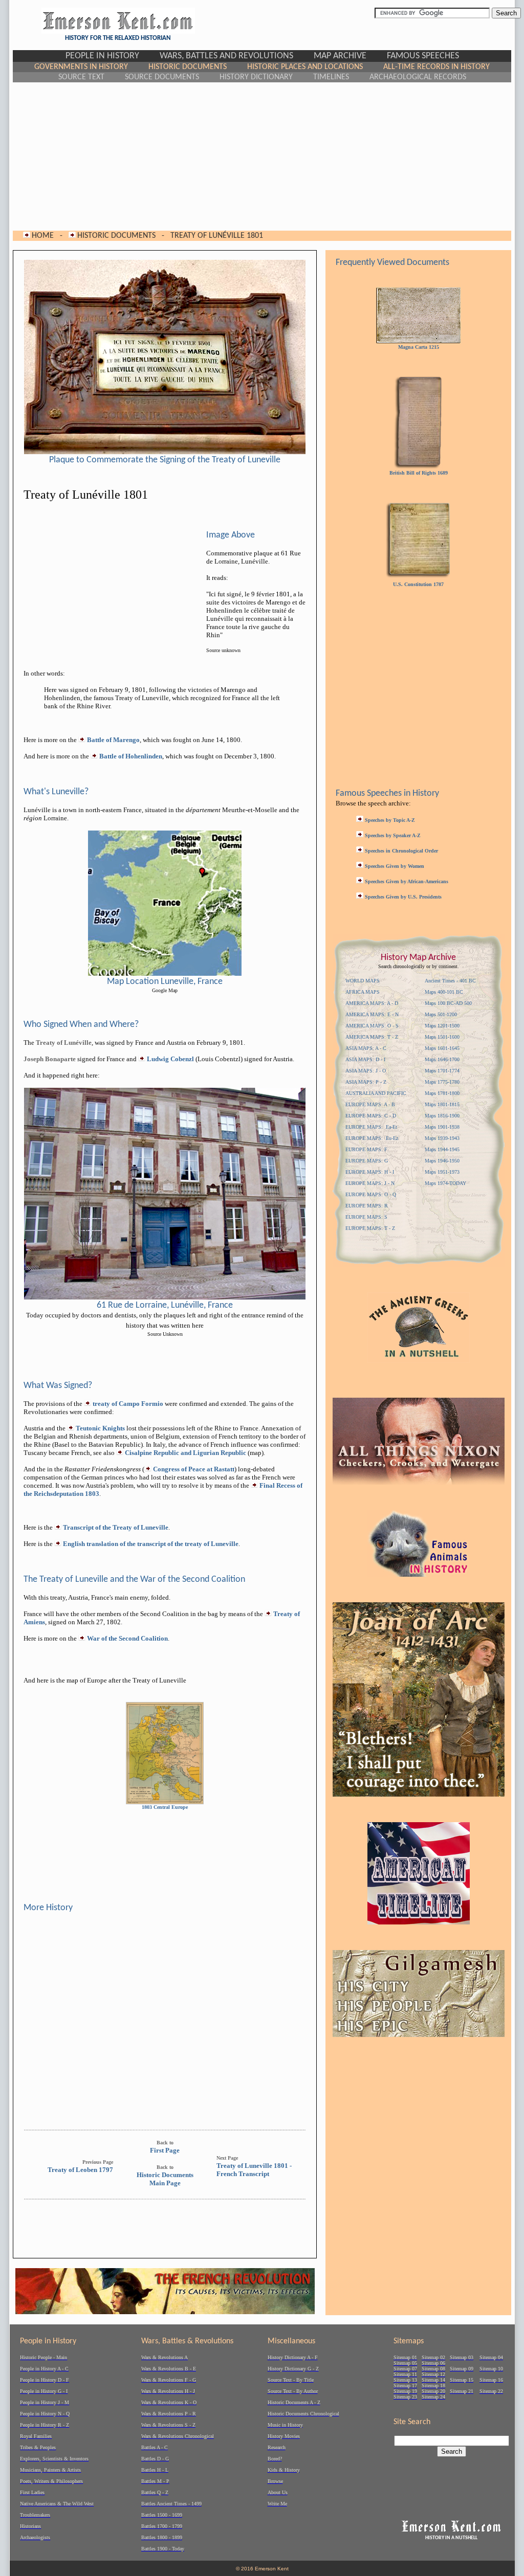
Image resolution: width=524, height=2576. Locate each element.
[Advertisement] (262, 156)
